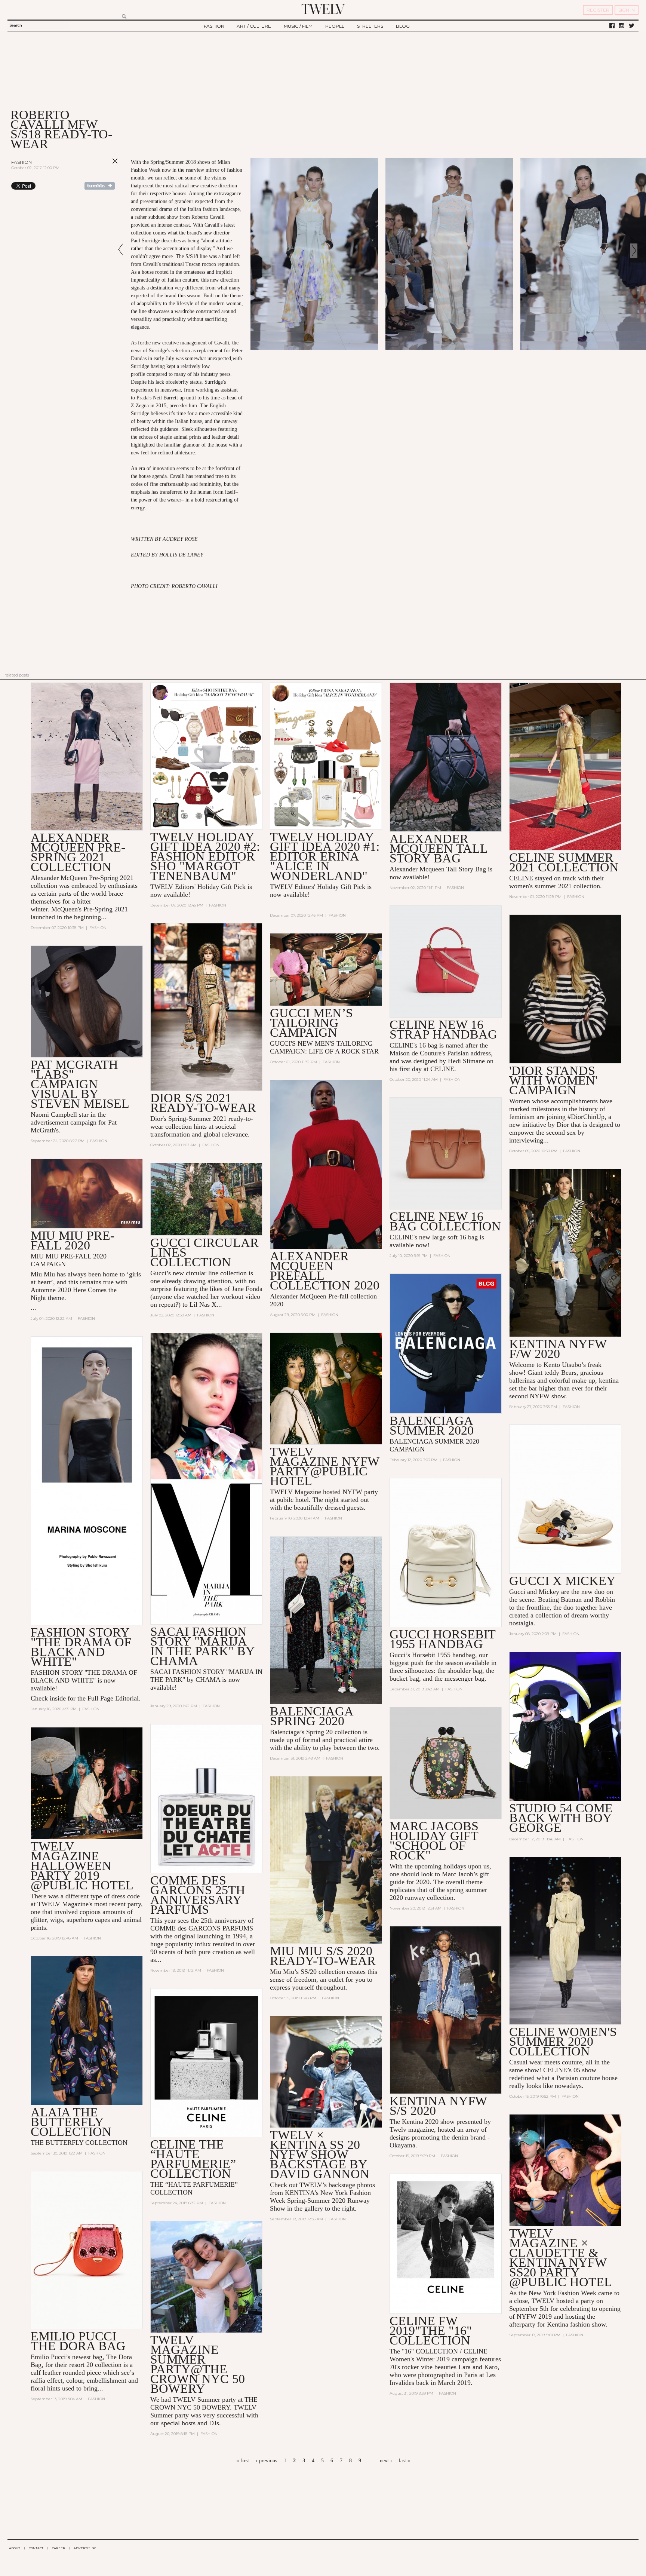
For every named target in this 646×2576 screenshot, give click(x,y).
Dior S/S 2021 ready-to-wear (203, 1103)
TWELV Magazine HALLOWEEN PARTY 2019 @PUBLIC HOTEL (82, 1866)
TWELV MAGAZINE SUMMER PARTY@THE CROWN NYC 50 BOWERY (198, 2364)
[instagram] (622, 26)
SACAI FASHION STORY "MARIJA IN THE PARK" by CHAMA (202, 1646)
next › (386, 2461)
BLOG (403, 26)
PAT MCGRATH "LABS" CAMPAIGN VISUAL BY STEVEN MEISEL (80, 1084)
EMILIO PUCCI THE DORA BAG (78, 2341)
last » (404, 2461)
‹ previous (266, 2461)
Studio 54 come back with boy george (561, 1818)
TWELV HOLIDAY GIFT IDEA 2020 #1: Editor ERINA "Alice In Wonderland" (325, 856)
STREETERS (370, 26)
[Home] (323, 9)
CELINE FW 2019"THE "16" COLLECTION (431, 2330)
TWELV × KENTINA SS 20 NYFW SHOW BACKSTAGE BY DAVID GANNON (320, 2154)
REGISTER (598, 10)
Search (16, 25)
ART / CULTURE (254, 26)
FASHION (214, 26)
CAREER (59, 2548)
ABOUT (15, 2548)
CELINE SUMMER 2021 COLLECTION (564, 862)
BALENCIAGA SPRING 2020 (311, 1716)
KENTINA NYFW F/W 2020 (558, 1349)
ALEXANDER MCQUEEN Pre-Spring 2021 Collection (78, 852)
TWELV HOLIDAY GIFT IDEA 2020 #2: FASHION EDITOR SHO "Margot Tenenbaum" (205, 856)
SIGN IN (627, 10)
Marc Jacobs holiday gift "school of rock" (434, 1841)
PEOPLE (335, 26)
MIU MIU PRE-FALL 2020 (73, 1240)
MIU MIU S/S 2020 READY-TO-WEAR (323, 1956)
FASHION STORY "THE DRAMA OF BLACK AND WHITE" (81, 1647)
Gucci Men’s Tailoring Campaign (311, 1023)
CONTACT (36, 2548)
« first (243, 2461)
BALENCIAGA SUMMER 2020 (432, 1425)
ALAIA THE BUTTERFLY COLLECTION (71, 2122)
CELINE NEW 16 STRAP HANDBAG (443, 1029)
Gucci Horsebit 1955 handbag (442, 1639)
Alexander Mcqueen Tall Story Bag (439, 848)
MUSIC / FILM (298, 26)
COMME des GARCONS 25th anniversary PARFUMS (198, 1895)
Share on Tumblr (100, 186)
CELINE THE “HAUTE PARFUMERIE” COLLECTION (193, 2159)
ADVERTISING (85, 2548)
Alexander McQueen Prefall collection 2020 (325, 1271)
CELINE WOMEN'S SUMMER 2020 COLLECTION (563, 2041)
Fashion (21, 162)
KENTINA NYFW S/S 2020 (438, 2106)
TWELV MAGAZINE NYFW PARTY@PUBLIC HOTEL (324, 1466)
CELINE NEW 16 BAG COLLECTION (445, 1221)
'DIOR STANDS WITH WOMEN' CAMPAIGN (553, 1080)
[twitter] (632, 26)
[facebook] (612, 26)
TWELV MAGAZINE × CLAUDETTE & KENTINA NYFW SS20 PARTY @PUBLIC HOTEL (561, 2258)
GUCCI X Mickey (562, 1581)
